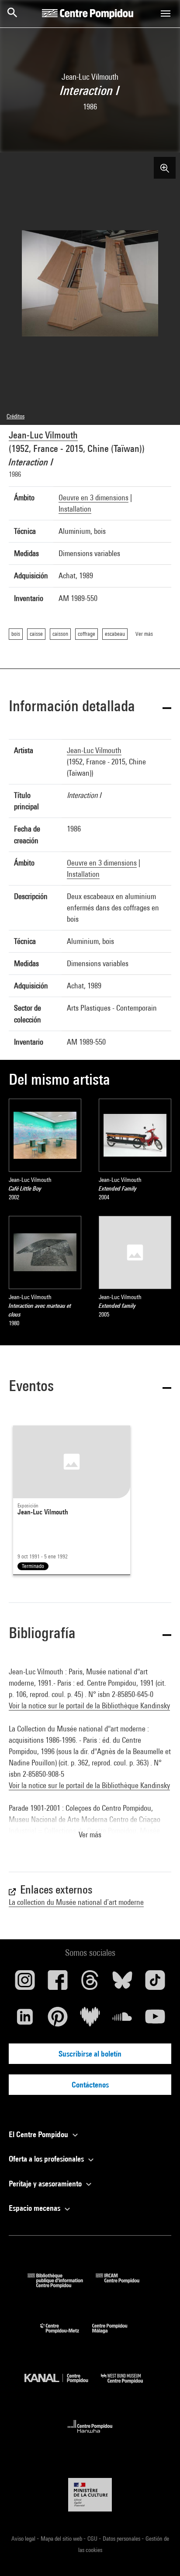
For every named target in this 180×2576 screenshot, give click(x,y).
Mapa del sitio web (62, 2539)
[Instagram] (25, 1983)
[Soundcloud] (122, 2020)
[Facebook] (57, 1983)
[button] (90, 708)
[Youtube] (155, 2020)
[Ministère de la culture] (90, 2495)
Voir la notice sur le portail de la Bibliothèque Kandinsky (89, 1705)
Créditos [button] (16, 416)
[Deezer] (90, 2020)
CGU (93, 2539)
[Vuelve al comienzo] (159, 2556)
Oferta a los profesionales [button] (47, 2159)
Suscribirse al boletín (90, 2054)
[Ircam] (124, 2285)
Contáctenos (90, 2085)
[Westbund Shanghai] (128, 2385)
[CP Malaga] (116, 2335)
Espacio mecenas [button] (35, 2208)
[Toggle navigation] (166, 14)
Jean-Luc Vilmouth (43, 435)
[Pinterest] (57, 2020)
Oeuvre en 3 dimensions (93, 497)
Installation (75, 509)
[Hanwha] (90, 2435)
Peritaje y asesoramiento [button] (46, 2184)
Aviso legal (24, 2539)
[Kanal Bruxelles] (63, 2385)
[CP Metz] (66, 2335)
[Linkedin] (25, 2020)
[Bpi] (62, 2285)
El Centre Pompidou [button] (39, 2134)
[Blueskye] (122, 1983)
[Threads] (90, 1983)
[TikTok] (155, 1983)
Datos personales (122, 2539)
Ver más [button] (90, 1834)
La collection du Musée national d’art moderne (76, 1902)
